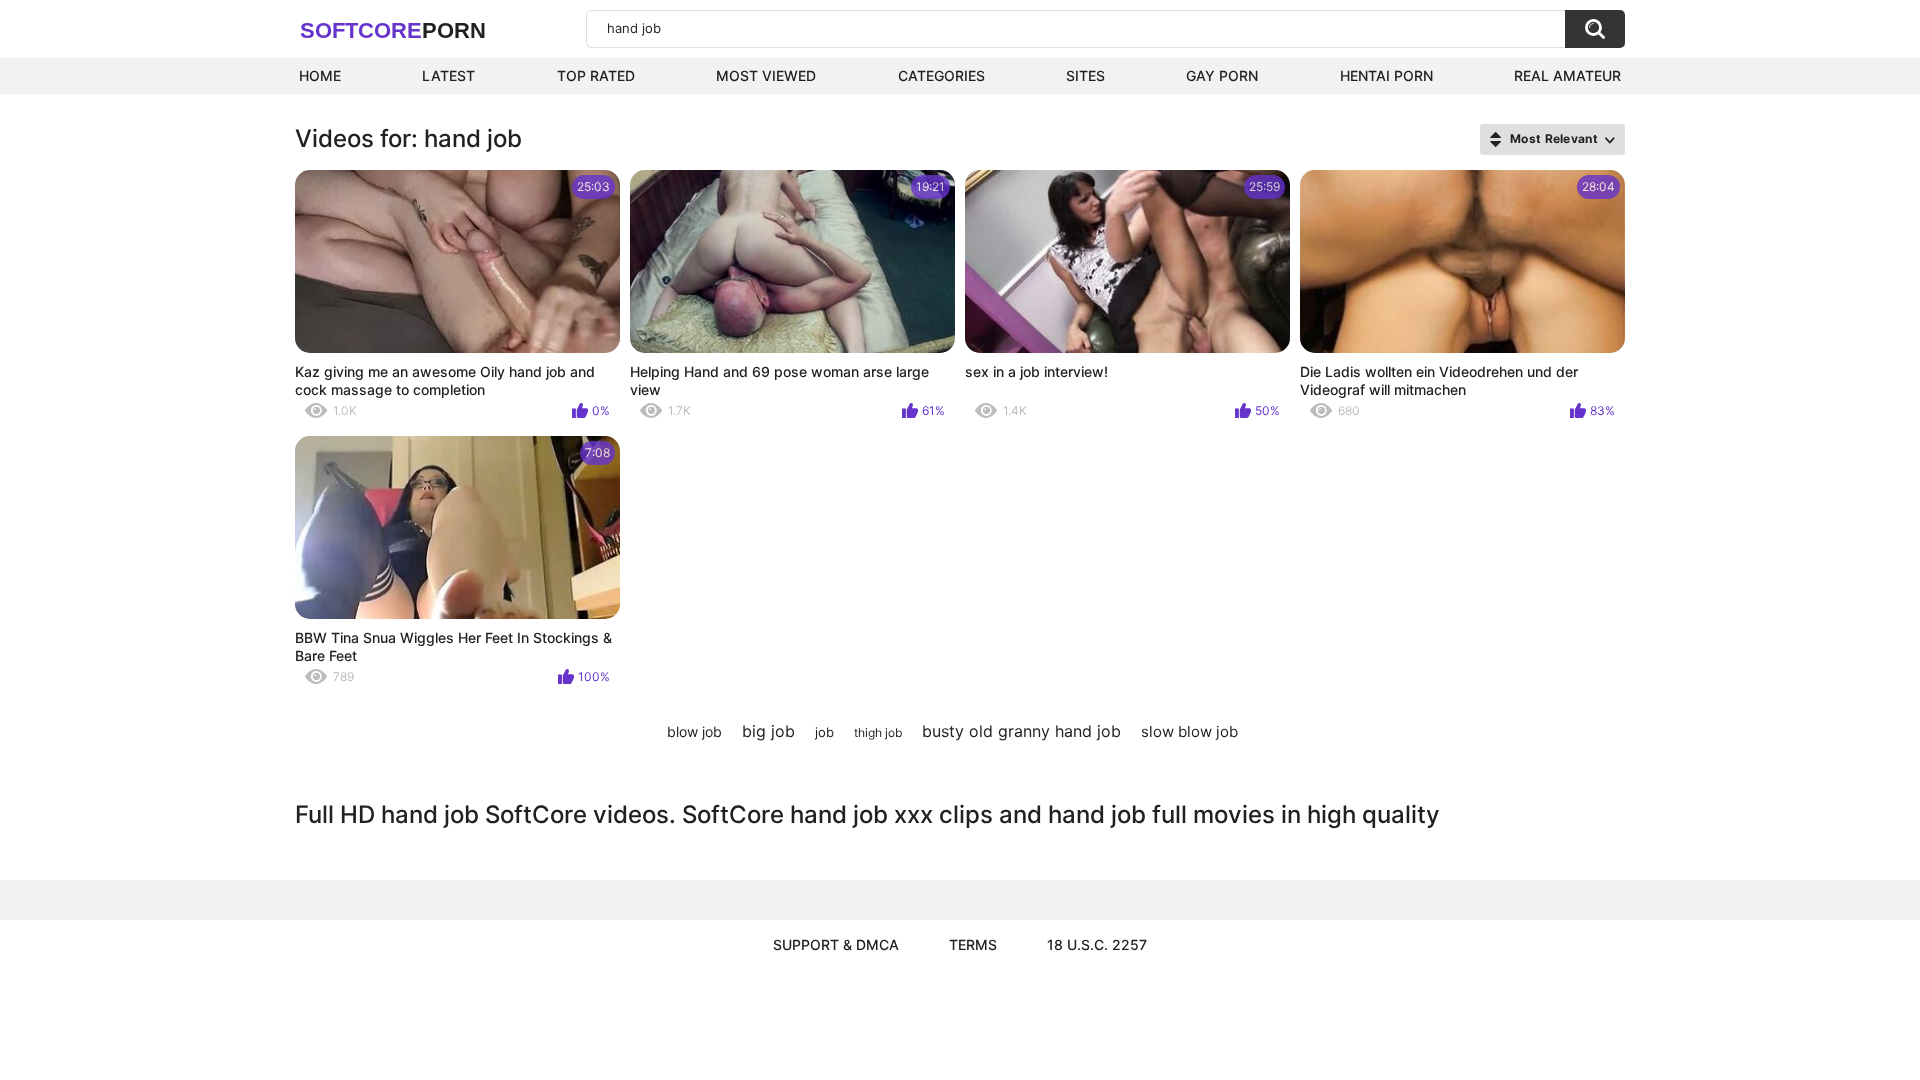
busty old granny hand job (1021, 731)
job (824, 732)
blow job (694, 731)
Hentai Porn (1386, 75)
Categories (941, 75)
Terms (973, 944)
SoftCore (393, 30)
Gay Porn (1222, 75)
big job (768, 731)
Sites (1085, 75)
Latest (448, 75)
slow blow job (1189, 731)
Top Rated (596, 75)
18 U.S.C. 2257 (1097, 944)
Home (320, 75)
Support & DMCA (836, 944)
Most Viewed (766, 75)
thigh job (878, 732)
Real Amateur (1567, 75)
